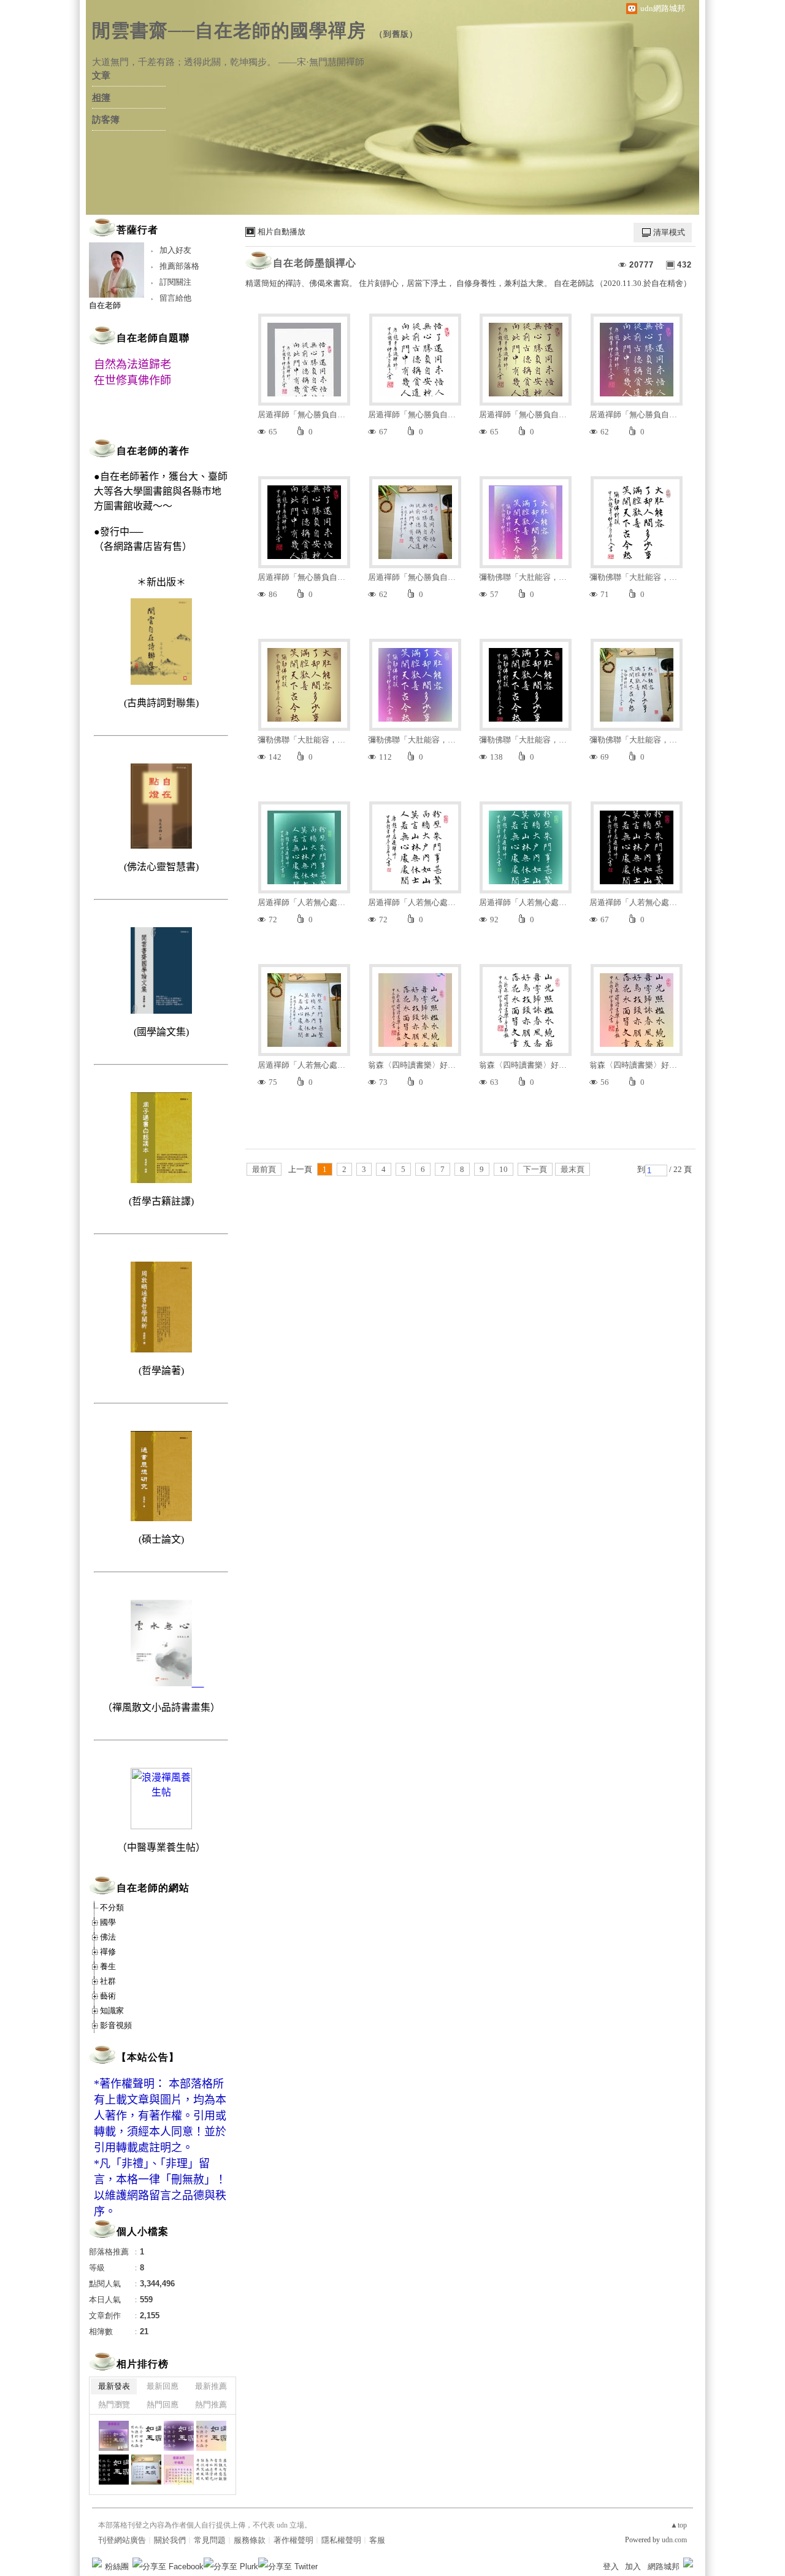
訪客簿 (106, 120)
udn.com (674, 2540)
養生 (108, 1966)
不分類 (112, 1907)
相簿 (101, 98)
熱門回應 (163, 2404)
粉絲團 (117, 2566)
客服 (377, 2540)
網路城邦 (664, 2566)
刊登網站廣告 (122, 2540)
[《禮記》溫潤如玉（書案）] (146, 2470)
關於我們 (170, 2540)
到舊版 (396, 34)
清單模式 (669, 232)
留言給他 (175, 298)
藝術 (108, 1996)
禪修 (108, 1952)
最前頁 (264, 1169)
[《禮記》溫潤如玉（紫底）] (179, 2436)
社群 (108, 1981)
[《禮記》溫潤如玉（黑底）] (114, 2470)
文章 (101, 75)
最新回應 (163, 2386)
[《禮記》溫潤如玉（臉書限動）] (114, 2436)
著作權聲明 (293, 2540)
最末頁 (572, 1169)
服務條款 (250, 2540)
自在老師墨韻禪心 (315, 263)
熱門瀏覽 (114, 2404)
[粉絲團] (97, 2563)
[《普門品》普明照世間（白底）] (211, 2470)
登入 (611, 2566)
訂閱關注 (175, 282)
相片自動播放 (281, 232)
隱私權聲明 (341, 2540)
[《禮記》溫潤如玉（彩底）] (211, 2436)
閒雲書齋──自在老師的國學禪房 (229, 30)
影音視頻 (116, 2025)
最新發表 (114, 2386)
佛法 (108, 1937)
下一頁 (535, 1169)
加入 (633, 2566)
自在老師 (105, 305)
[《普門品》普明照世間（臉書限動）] (179, 2470)
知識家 (112, 2011)
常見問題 (210, 2540)
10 (504, 1169)
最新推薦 (211, 2386)
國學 (108, 1922)
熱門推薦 (211, 2404)
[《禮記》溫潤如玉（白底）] (146, 2436)
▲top (679, 2525)
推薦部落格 (179, 266)
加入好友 (175, 250)
